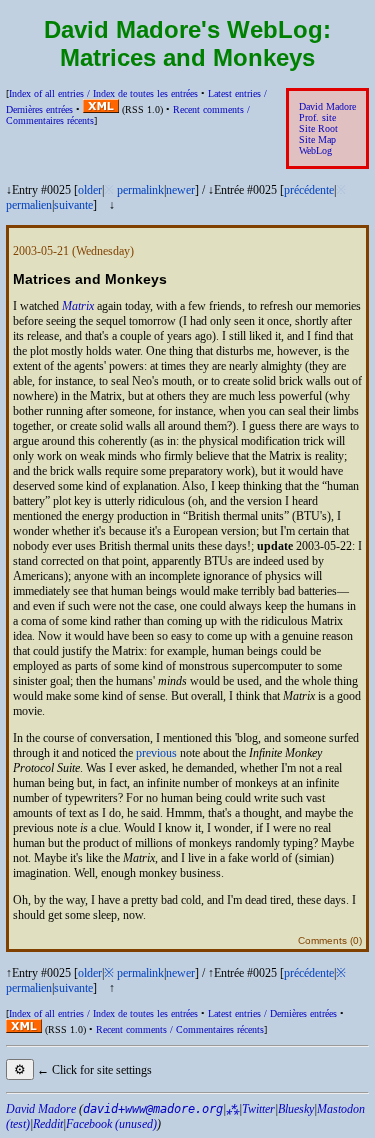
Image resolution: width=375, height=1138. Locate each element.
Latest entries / (272, 1013)
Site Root (318, 128)
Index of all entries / (103, 93)
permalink (140, 190)
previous (156, 753)
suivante (73, 205)
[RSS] (101, 109)
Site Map (317, 139)
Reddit (48, 1124)
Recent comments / (180, 1029)
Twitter (258, 1109)
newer (180, 190)
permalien (29, 205)
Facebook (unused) (111, 1124)
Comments (322, 940)
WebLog (315, 150)
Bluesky (296, 1109)
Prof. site (317, 117)
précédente (309, 190)
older (90, 190)
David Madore (327, 106)
